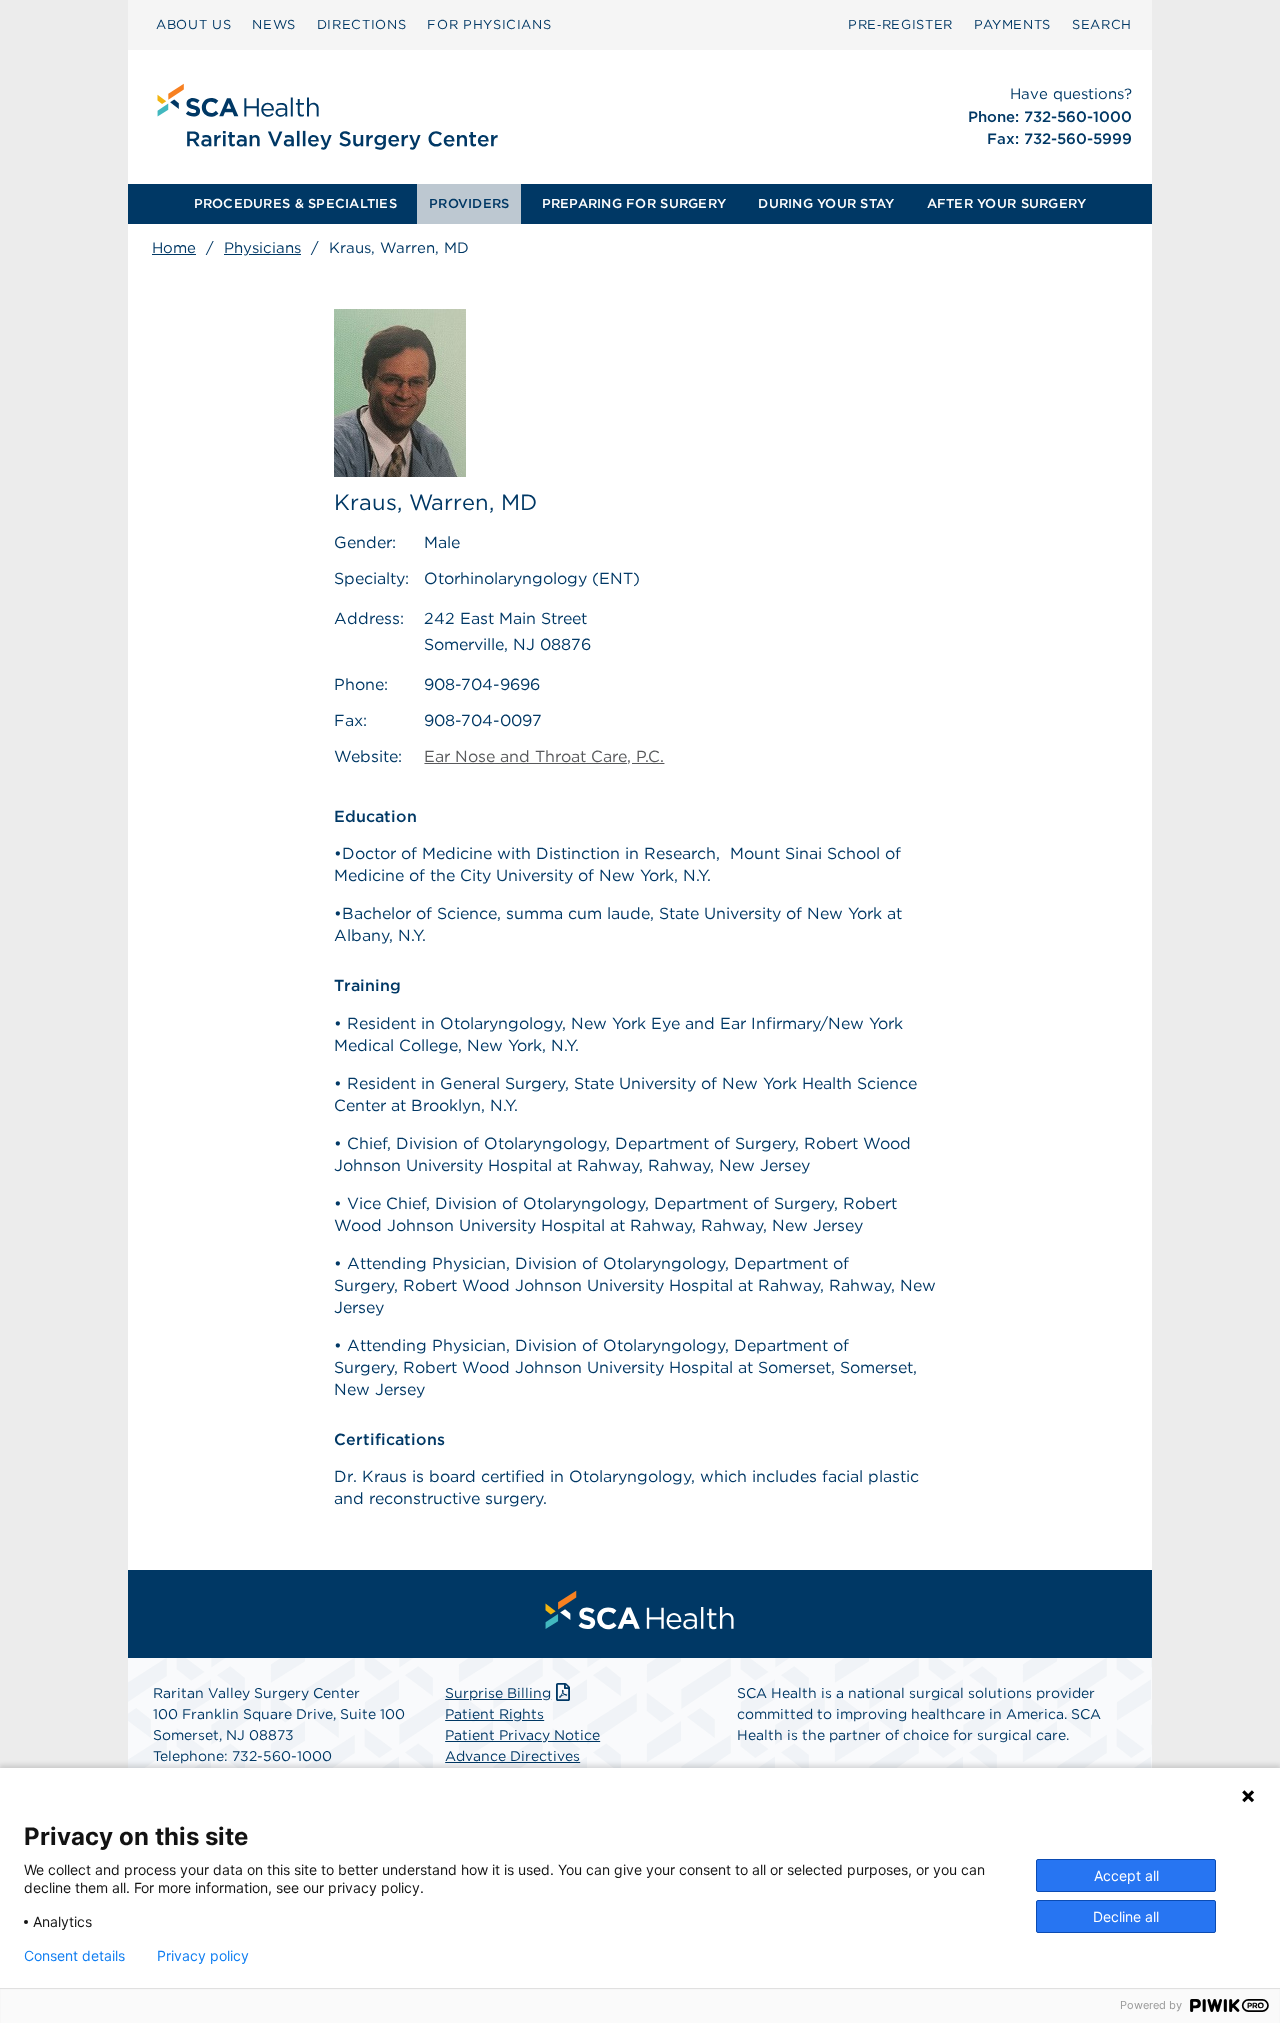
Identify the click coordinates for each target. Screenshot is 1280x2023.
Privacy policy (203, 1956)
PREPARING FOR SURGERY (634, 203)
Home (174, 248)
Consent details (74, 1956)
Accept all (1126, 1875)
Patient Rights (494, 1714)
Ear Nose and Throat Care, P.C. (544, 756)
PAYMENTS (1012, 24)
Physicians (262, 248)
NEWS (274, 24)
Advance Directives (512, 1756)
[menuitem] (193, 25)
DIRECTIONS (362, 24)
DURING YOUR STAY (826, 203)
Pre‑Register (900, 24)
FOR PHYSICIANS (489, 24)
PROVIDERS (469, 203)
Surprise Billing (498, 1693)
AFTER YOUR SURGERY (1007, 203)
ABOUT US (193, 24)
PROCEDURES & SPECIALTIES (295, 203)
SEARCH (1102, 24)
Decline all (1126, 1916)
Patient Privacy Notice (522, 1735)
